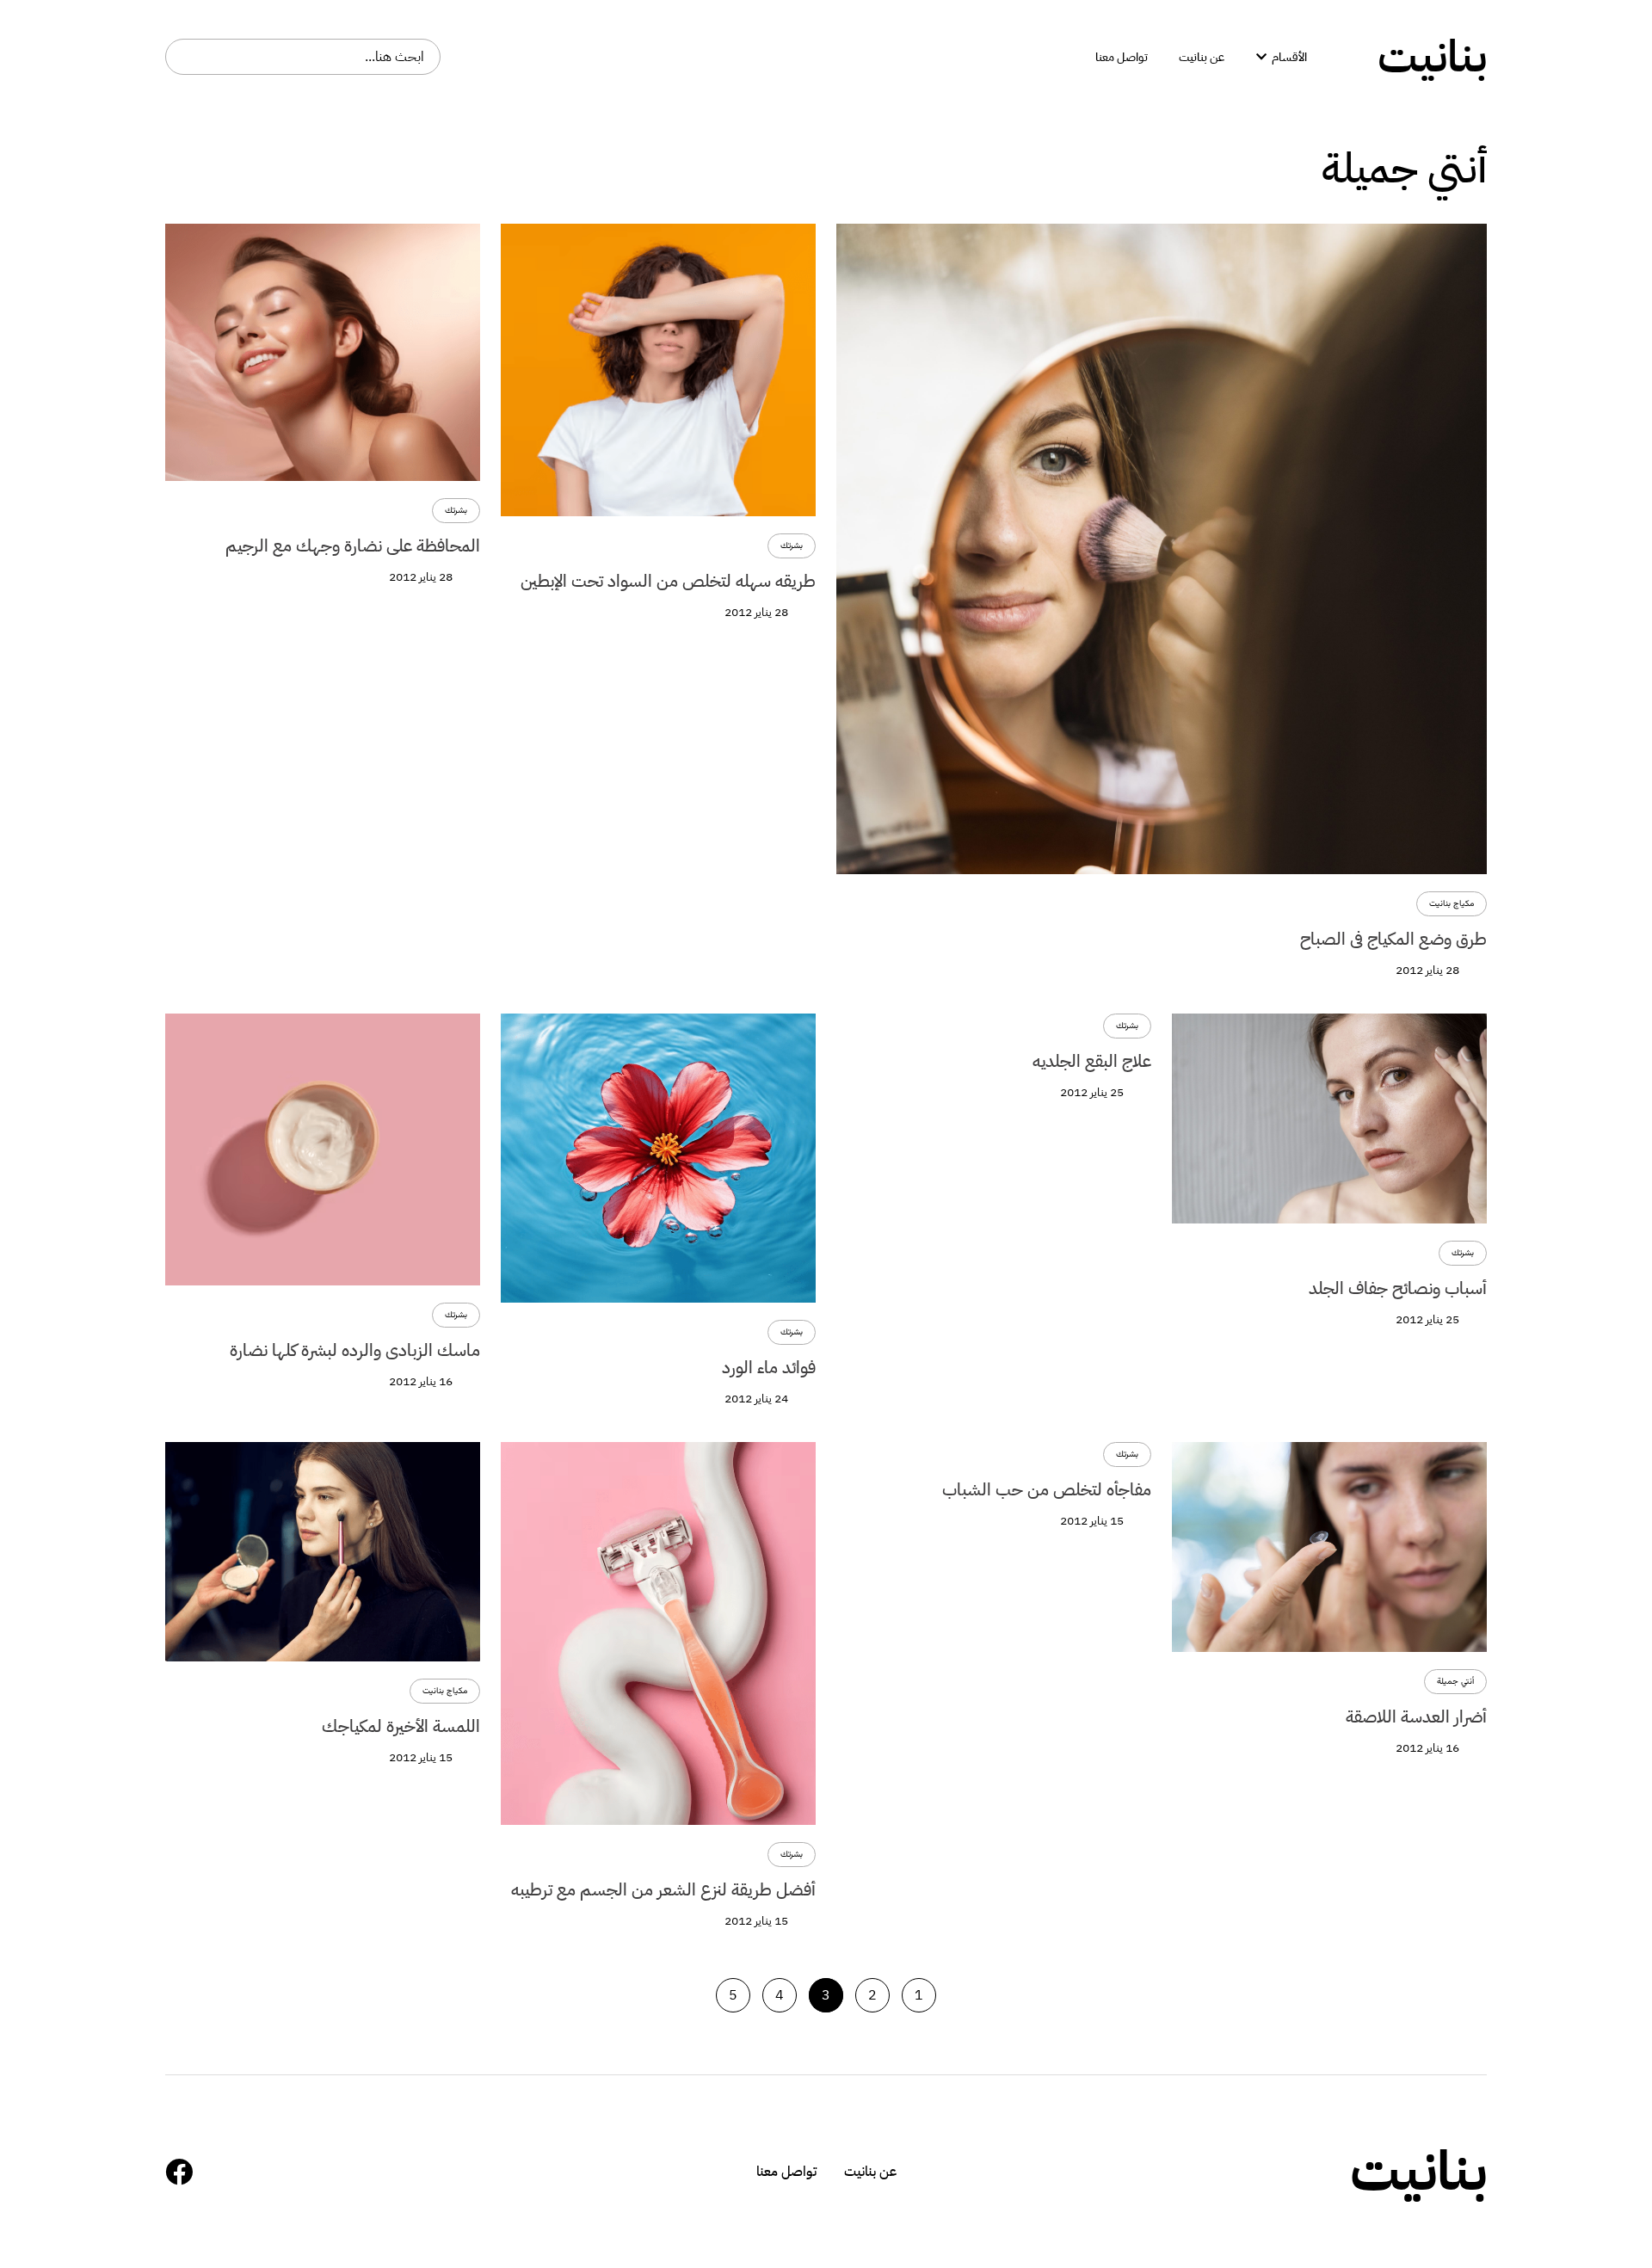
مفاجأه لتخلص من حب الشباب (1047, 1489)
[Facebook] (179, 2172)
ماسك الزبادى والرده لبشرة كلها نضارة (355, 1350)
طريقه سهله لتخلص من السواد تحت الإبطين (668, 581)
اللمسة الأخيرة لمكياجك (401, 1726)
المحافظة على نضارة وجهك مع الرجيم (353, 545)
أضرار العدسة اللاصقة (1416, 1716)
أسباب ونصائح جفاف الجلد (1398, 1288)
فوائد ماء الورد (769, 1367)
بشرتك (792, 546)
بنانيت (1432, 57)
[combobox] (303, 57)
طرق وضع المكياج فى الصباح (1393, 939)
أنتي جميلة (1455, 1682)
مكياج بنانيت (1452, 904)
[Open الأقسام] (1261, 57)
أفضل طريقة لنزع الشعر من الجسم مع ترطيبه (663, 1889)
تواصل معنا (786, 2172)
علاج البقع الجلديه (1092, 1061)
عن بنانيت (870, 2172)
